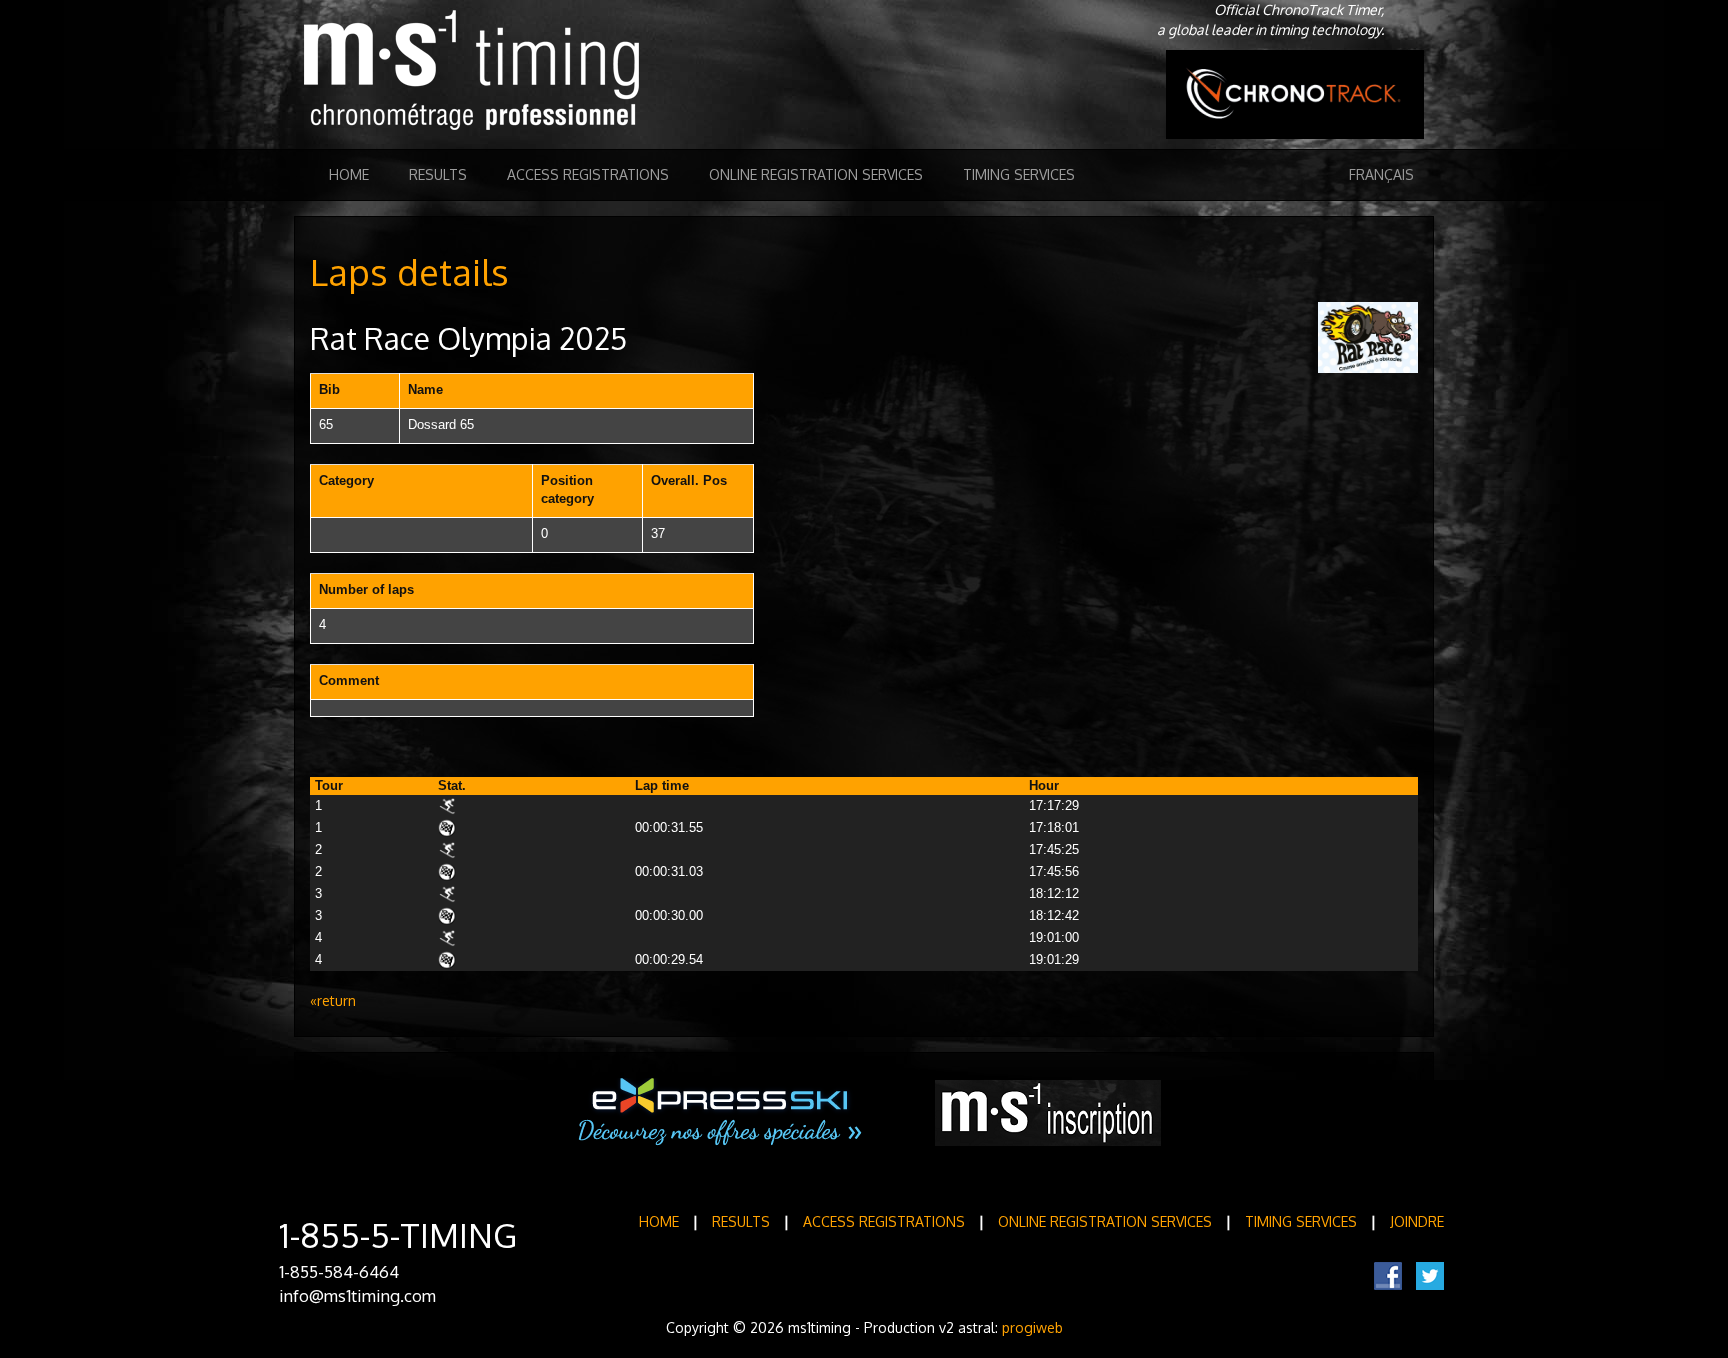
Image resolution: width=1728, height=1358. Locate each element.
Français (1381, 174)
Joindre (1417, 1221)
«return (333, 1000)
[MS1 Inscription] (1048, 1113)
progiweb (1032, 1327)
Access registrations (588, 174)
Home (349, 174)
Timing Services (1019, 174)
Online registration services (816, 174)
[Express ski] (721, 1112)
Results (438, 174)
